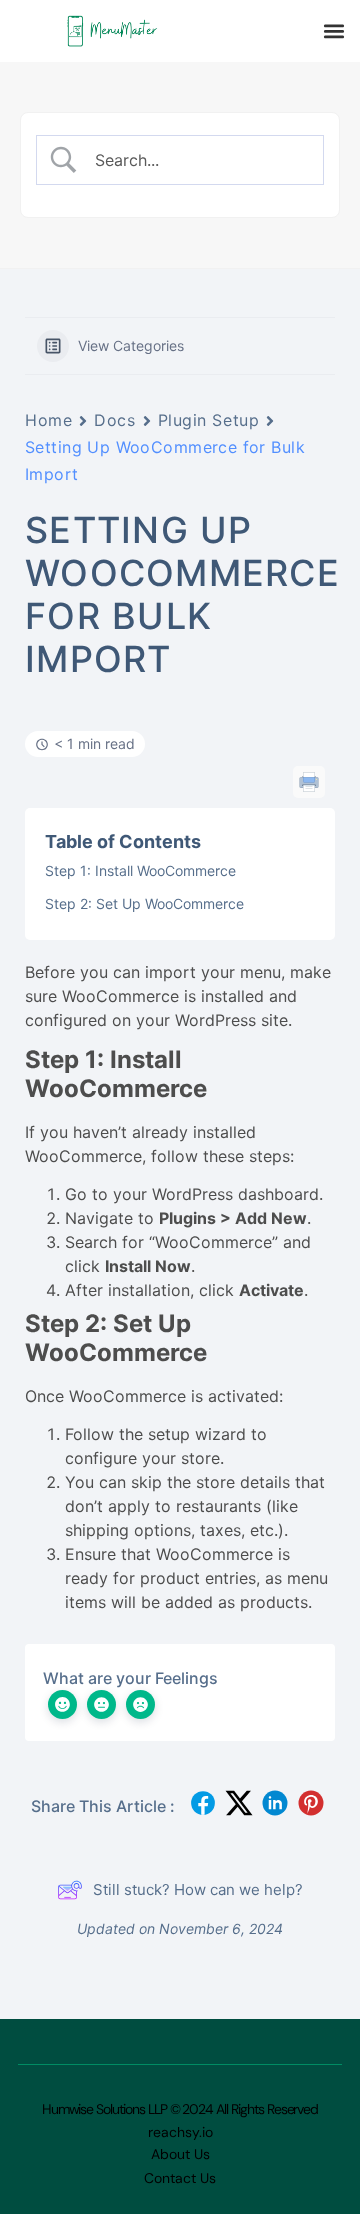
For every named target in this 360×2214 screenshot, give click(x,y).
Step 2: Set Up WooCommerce (144, 903)
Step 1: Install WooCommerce (140, 870)
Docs (114, 420)
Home (48, 420)
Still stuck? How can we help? (198, 1889)
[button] (333, 31)
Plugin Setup (209, 420)
